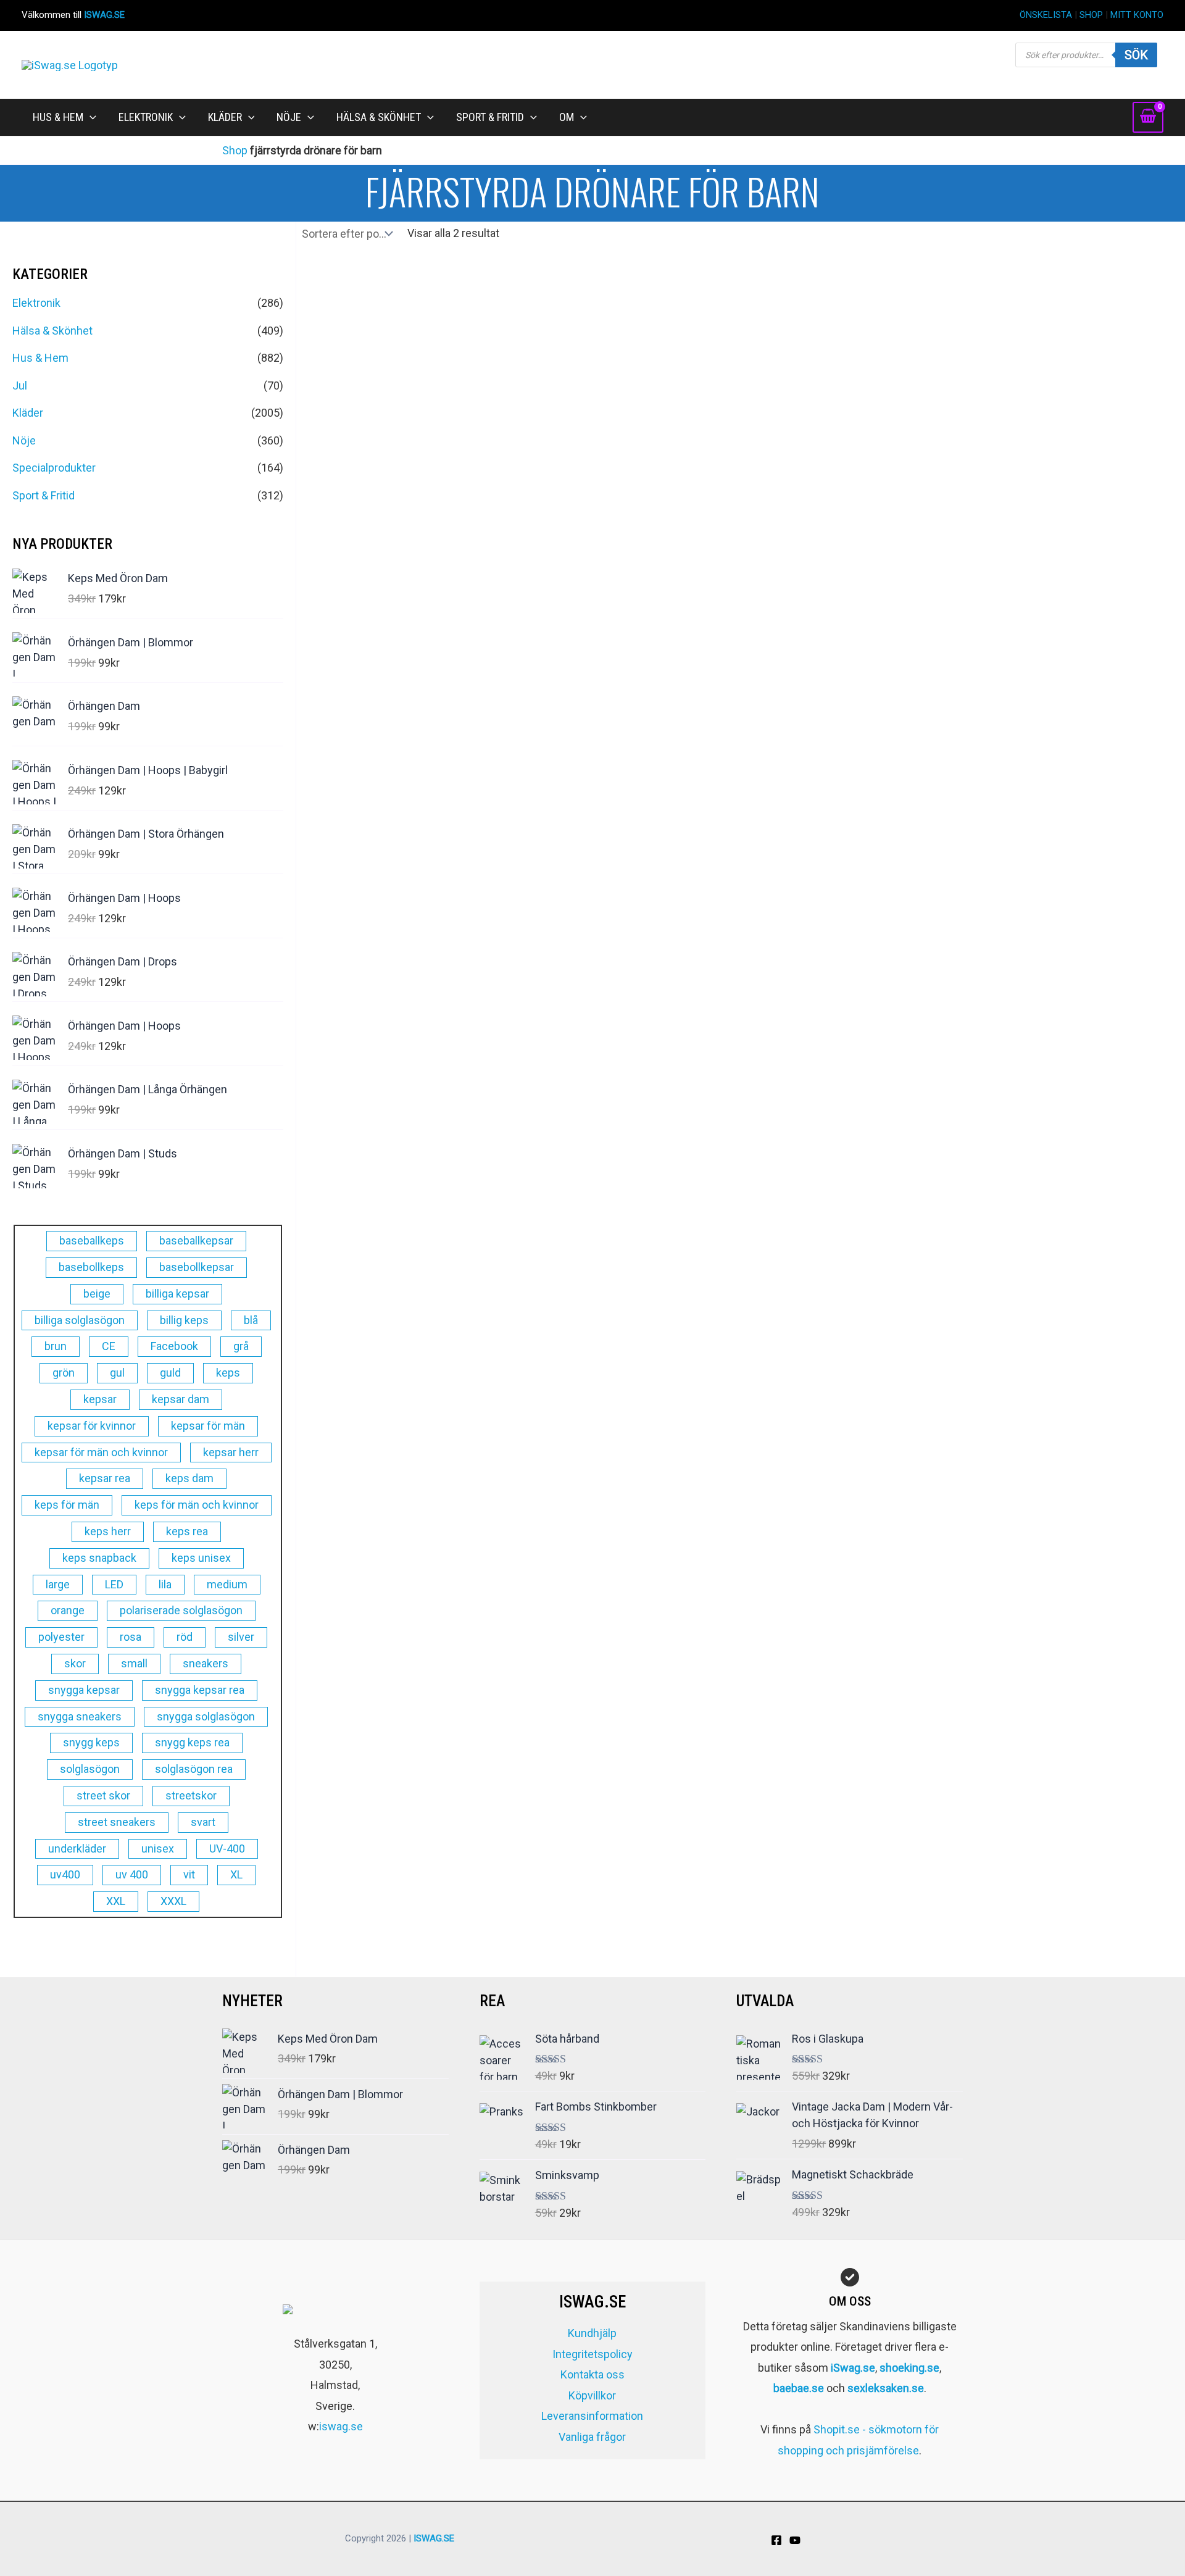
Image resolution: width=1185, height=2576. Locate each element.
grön (64, 1373)
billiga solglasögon (80, 1320)
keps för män (67, 1505)
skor (75, 1663)
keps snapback (99, 1558)
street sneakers (117, 1822)
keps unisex (201, 1558)
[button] (90, 117)
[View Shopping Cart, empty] (1148, 117)
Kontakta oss (592, 2374)
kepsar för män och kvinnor (101, 1452)
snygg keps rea (192, 1742)
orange (68, 1610)
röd (185, 1637)
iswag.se (341, 2426)
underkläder (77, 1849)
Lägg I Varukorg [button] (628, 709)
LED (114, 1584)
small (134, 1663)
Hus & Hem (40, 358)
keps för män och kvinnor (197, 1505)
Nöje (24, 440)
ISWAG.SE (104, 15)
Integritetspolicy (592, 2354)
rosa (131, 1637)
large (58, 1584)
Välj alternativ (403, 709)
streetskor (191, 1795)
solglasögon (90, 1769)
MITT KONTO (1137, 15)
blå (251, 1320)
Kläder (28, 413)
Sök (1136, 55)
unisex (158, 1849)
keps (228, 1373)
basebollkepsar (197, 1267)
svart (203, 1822)
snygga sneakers (80, 1716)
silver (241, 1637)
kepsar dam (181, 1399)
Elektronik (36, 303)
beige (97, 1294)
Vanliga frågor (592, 2437)
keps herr (108, 1531)
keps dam (189, 1478)
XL (236, 1874)
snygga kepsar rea (200, 1690)
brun (56, 1346)
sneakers (206, 1663)
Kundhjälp (592, 2333)
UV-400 (227, 1849)
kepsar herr (231, 1452)
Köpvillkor (592, 2395)
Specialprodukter (54, 468)
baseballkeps (92, 1240)
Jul (20, 386)
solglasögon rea (194, 1769)
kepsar (100, 1399)
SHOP (1091, 15)
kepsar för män (208, 1426)
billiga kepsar (177, 1294)
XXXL (173, 1901)
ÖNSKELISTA (1046, 15)
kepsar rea (105, 1478)
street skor (103, 1795)
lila (165, 1584)
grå (241, 1346)
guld (170, 1373)
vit (189, 1874)
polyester (61, 1637)
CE (109, 1346)
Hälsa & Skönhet (52, 331)
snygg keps (91, 1742)
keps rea (187, 1531)
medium (227, 1584)
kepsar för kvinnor (92, 1426)
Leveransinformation (592, 2416)
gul (117, 1373)
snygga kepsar (84, 1690)
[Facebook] (776, 2540)
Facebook (174, 1346)
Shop (235, 150)
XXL (116, 1901)
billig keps (184, 1320)
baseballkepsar (196, 1240)
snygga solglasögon (206, 1716)
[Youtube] (795, 2540)
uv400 (65, 1874)
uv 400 (132, 1874)
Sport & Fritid (44, 495)
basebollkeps (91, 1267)
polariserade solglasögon (181, 1610)
